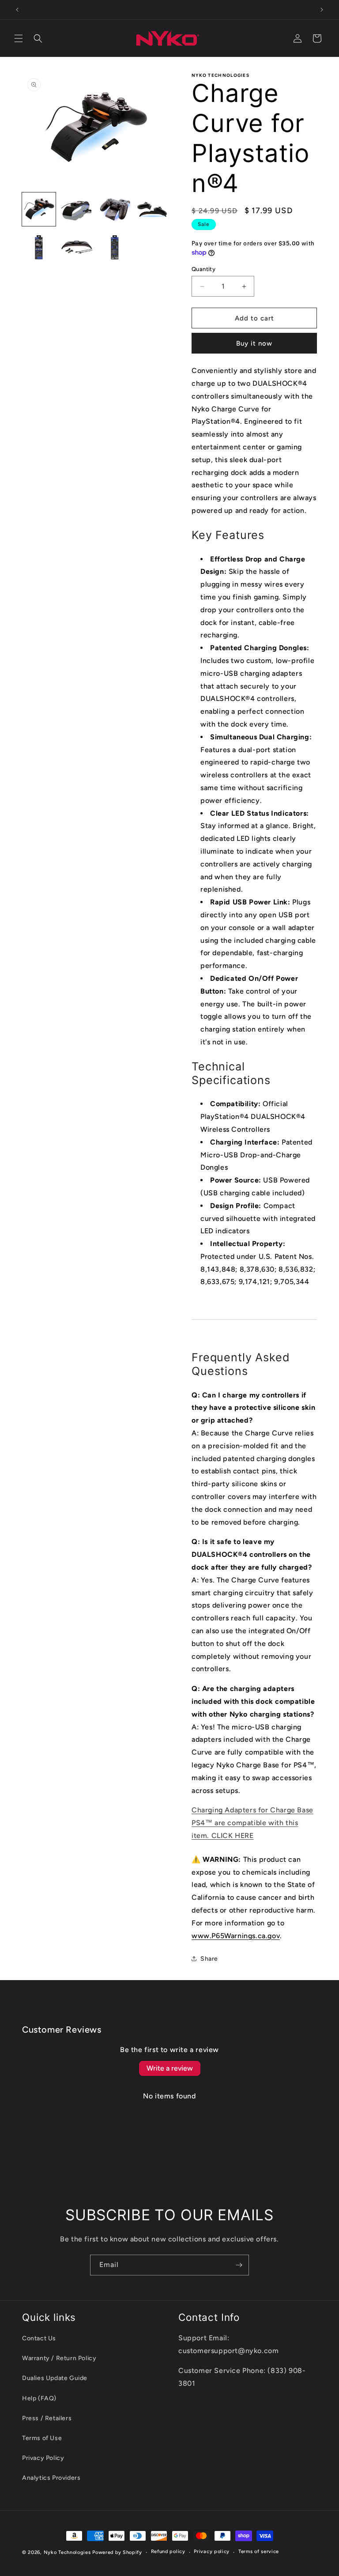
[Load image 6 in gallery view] (77, 247)
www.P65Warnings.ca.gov (236, 1936)
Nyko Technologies (67, 2552)
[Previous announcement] (17, 10)
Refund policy (168, 2552)
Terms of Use (42, 2438)
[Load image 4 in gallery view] (153, 209)
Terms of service (259, 2552)
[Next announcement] (322, 10)
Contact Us (39, 2338)
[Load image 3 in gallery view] (115, 209)
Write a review (170, 2068)
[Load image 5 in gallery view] (39, 247)
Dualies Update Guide (55, 2378)
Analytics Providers (51, 2478)
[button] (19, 38)
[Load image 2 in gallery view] (77, 209)
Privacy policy (212, 2552)
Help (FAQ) (39, 2398)
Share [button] (209, 1959)
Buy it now (254, 343)
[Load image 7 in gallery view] (115, 247)
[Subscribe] (239, 2265)
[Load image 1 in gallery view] (39, 209)
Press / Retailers (47, 2418)
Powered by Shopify (117, 2552)
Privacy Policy (43, 2458)
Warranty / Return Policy (59, 2358)
